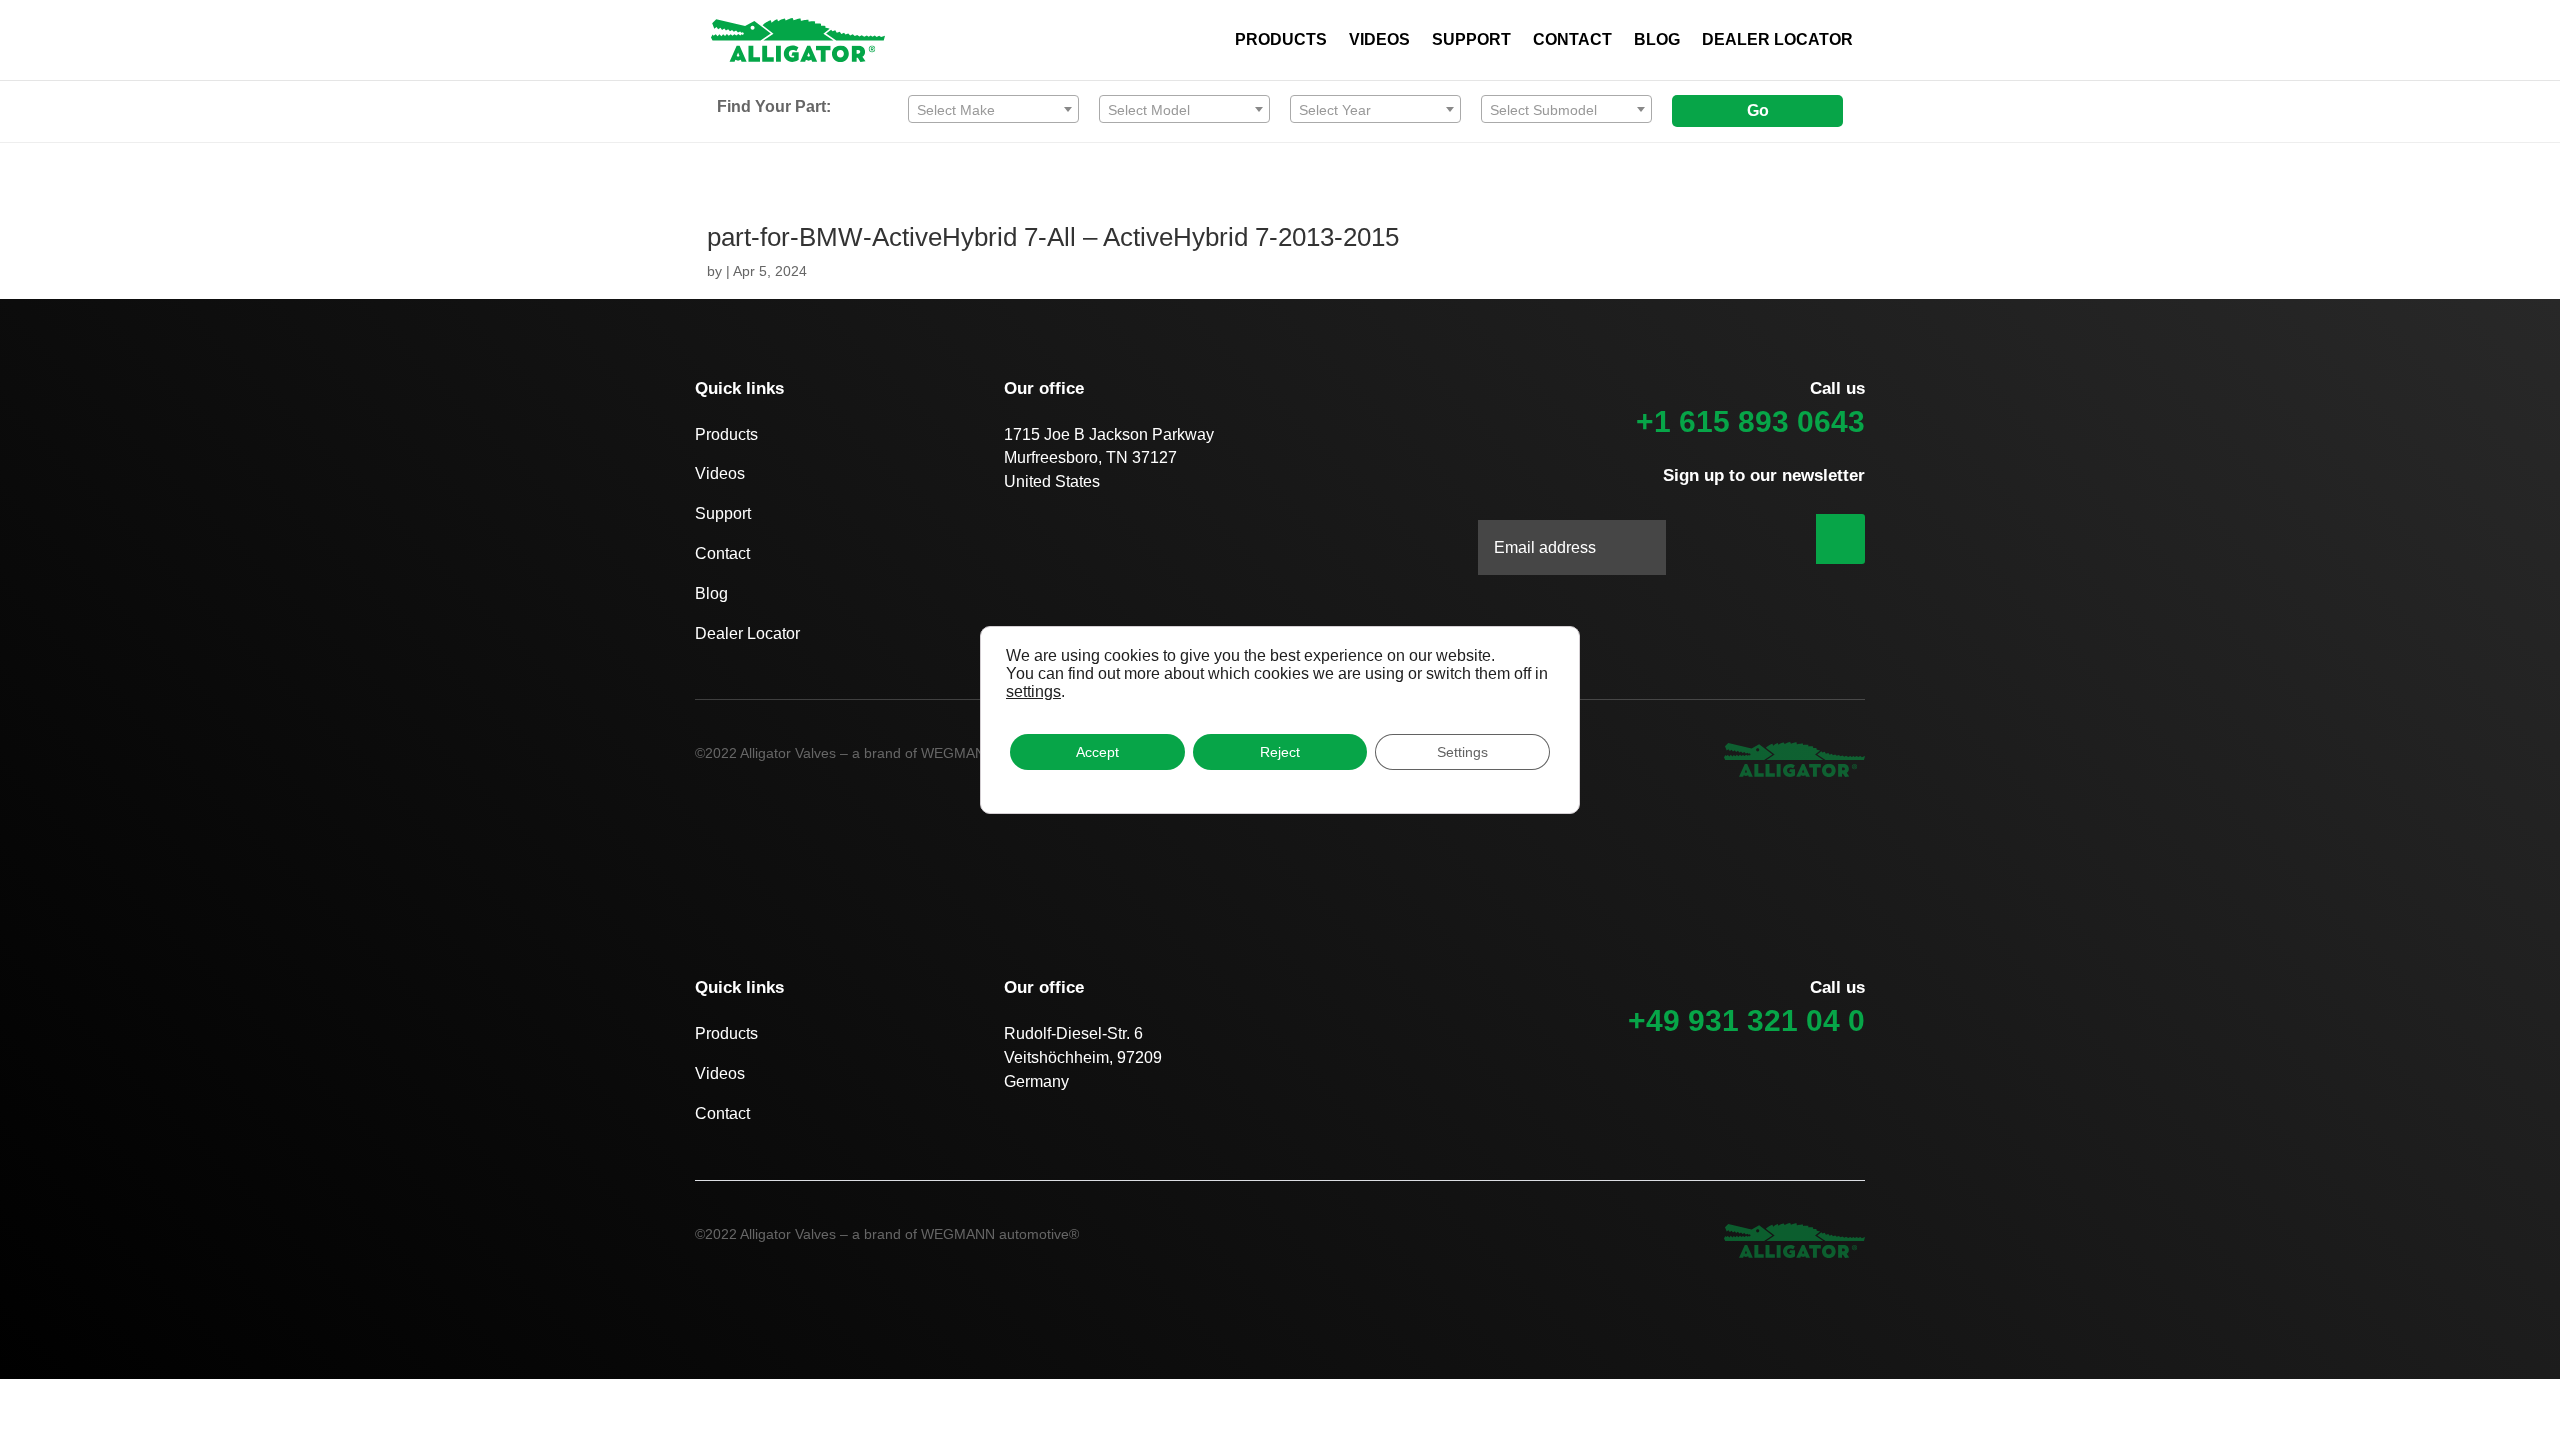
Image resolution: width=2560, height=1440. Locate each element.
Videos (720, 473)
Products (726, 434)
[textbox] (993, 110)
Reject (1280, 752)
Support (723, 513)
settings (1033, 691)
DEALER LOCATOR (1777, 40)
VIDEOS (1379, 40)
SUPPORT (1471, 40)
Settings (1462, 752)
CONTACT (1572, 40)
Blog (711, 593)
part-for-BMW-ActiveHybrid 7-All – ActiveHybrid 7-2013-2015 (1053, 237)
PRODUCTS (1281, 40)
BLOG (1657, 40)
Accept (1097, 752)
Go (1758, 110)
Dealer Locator (747, 633)
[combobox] (993, 109)
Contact (722, 553)
